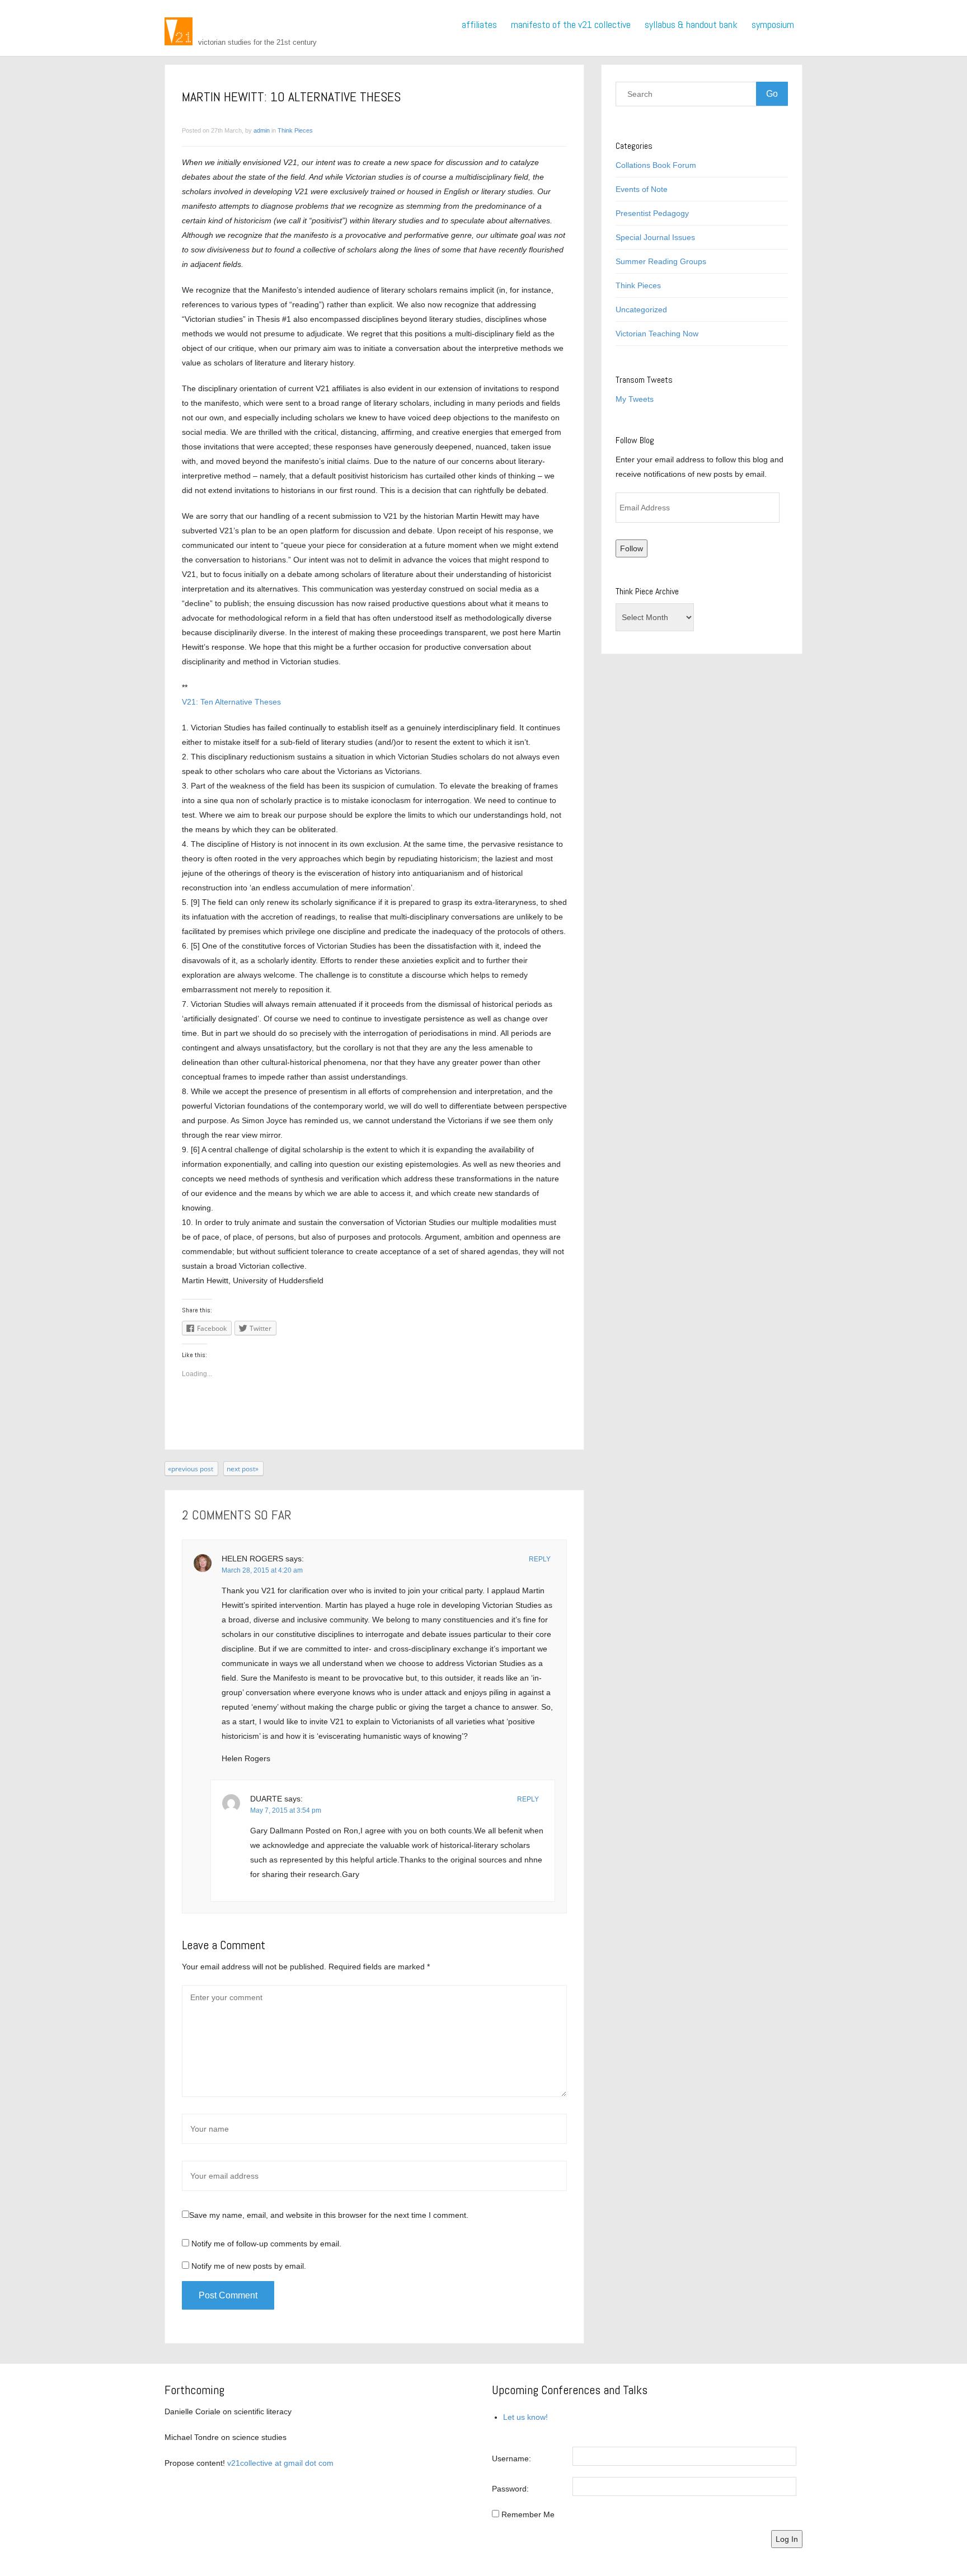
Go (772, 94)
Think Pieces (295, 130)
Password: (510, 2489)
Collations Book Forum (656, 165)
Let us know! (525, 2417)
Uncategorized (641, 309)
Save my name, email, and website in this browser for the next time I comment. (329, 2215)
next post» (243, 1469)
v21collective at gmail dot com (280, 2463)
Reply (540, 1559)
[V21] (179, 31)
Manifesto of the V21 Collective (571, 24)
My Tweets (635, 399)
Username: (511, 2458)
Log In (787, 2539)
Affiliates (479, 24)
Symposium (773, 24)
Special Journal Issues (655, 237)
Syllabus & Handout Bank (691, 24)
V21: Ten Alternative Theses (231, 702)
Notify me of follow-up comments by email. (266, 2244)
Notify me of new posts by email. (249, 2266)
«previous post (191, 1469)
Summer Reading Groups (661, 261)
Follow (632, 548)
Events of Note (642, 189)
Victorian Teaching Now (657, 334)
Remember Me (528, 2514)
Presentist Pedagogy (652, 213)
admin (262, 130)
